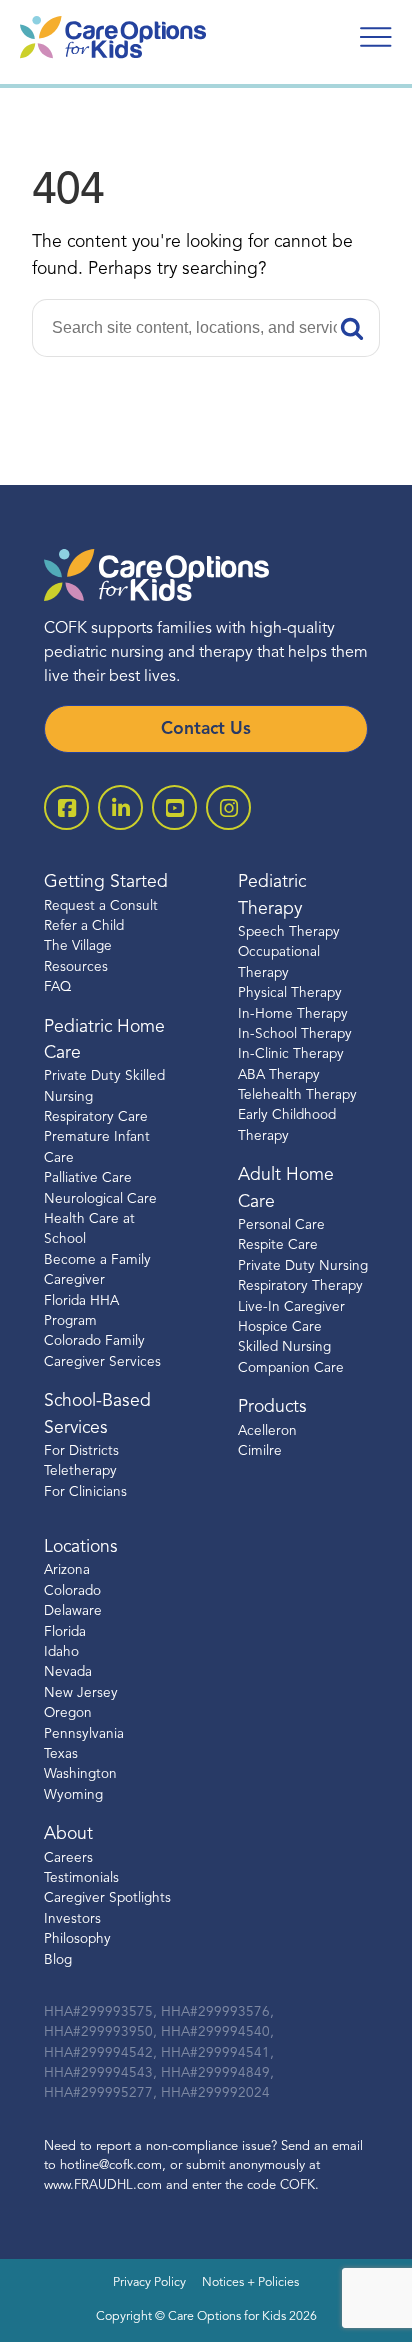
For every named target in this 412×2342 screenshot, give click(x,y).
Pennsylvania (84, 1734)
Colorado (72, 1591)
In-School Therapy (295, 1034)
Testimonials (81, 1878)
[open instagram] (228, 807)
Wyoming (73, 1795)
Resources (76, 967)
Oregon (68, 1713)
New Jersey (81, 1693)
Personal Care (281, 1225)
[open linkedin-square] (120, 807)
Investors (72, 1919)
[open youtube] (174, 807)
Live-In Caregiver (291, 1307)
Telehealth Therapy (297, 1095)
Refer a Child (84, 926)
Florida (65, 1632)
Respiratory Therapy (300, 1286)
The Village (78, 946)
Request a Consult (101, 906)
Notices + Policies (250, 2283)
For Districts (81, 1451)
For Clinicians (85, 1492)
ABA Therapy (279, 1075)
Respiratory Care (96, 1117)
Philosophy (77, 1939)
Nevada (68, 1672)
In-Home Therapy (293, 1014)
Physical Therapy (290, 993)
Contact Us (206, 729)
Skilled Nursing (284, 1347)
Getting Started (106, 882)
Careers (68, 1858)
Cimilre (260, 1451)
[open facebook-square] (66, 807)
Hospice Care (280, 1327)
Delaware (73, 1611)
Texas (61, 1754)
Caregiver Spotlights (107, 1898)
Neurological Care (100, 1199)
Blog (58, 1960)
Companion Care (291, 1368)
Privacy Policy (149, 2283)
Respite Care (278, 1245)
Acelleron (267, 1431)
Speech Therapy (289, 932)
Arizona (67, 1570)
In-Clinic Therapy (291, 1054)
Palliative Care (88, 1178)
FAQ (57, 987)
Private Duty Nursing (303, 1266)
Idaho (61, 1652)
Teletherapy (80, 1471)
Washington (80, 1774)
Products (272, 1407)
